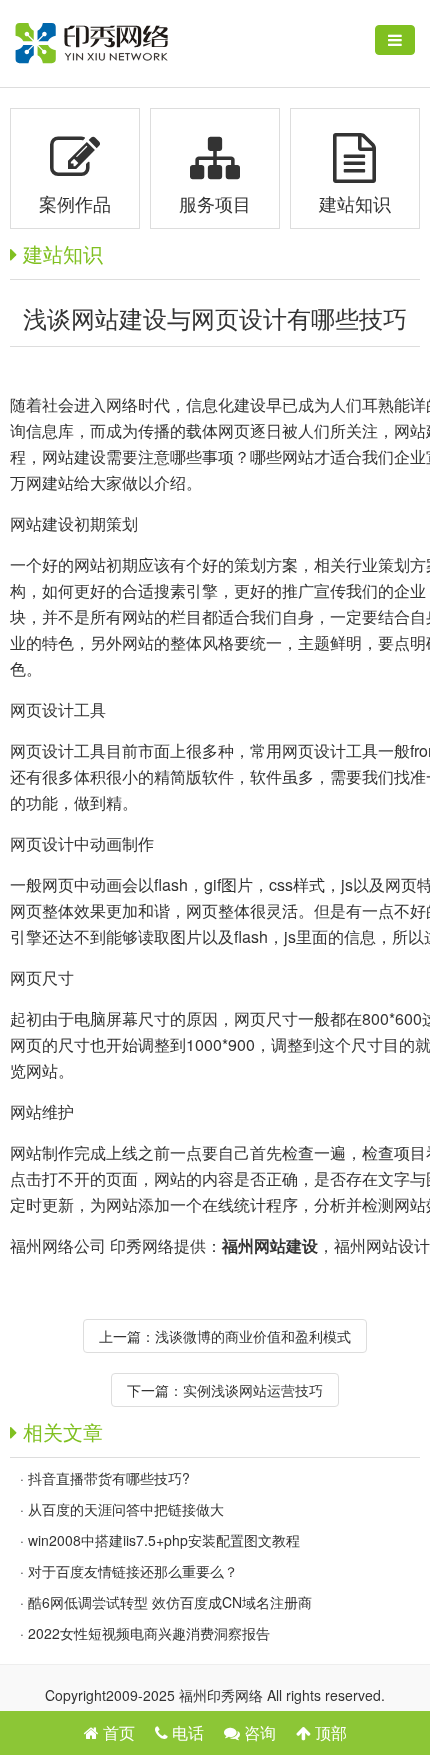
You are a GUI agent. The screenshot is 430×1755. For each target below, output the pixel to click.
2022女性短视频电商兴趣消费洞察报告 (149, 1633)
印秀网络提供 (158, 1245)
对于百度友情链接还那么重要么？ (133, 1571)
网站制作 (42, 1152)
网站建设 (42, 523)
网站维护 (42, 1111)
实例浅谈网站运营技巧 (253, 1390)
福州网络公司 (58, 1245)
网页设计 (42, 709)
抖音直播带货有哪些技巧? (109, 1478)
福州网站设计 (382, 1245)
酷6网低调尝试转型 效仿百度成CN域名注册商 (170, 1602)
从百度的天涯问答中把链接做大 (126, 1509)
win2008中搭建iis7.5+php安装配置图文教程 (164, 1540)
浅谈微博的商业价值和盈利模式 (253, 1336)
